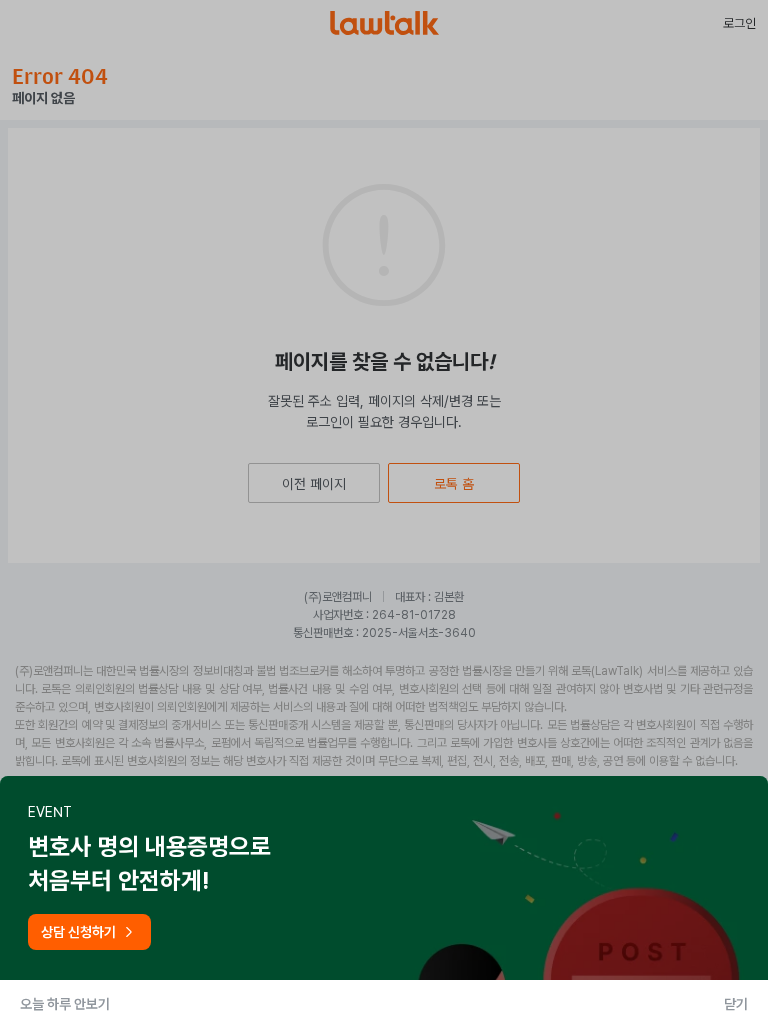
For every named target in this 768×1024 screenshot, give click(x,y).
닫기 (736, 1004)
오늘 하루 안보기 (65, 1004)
